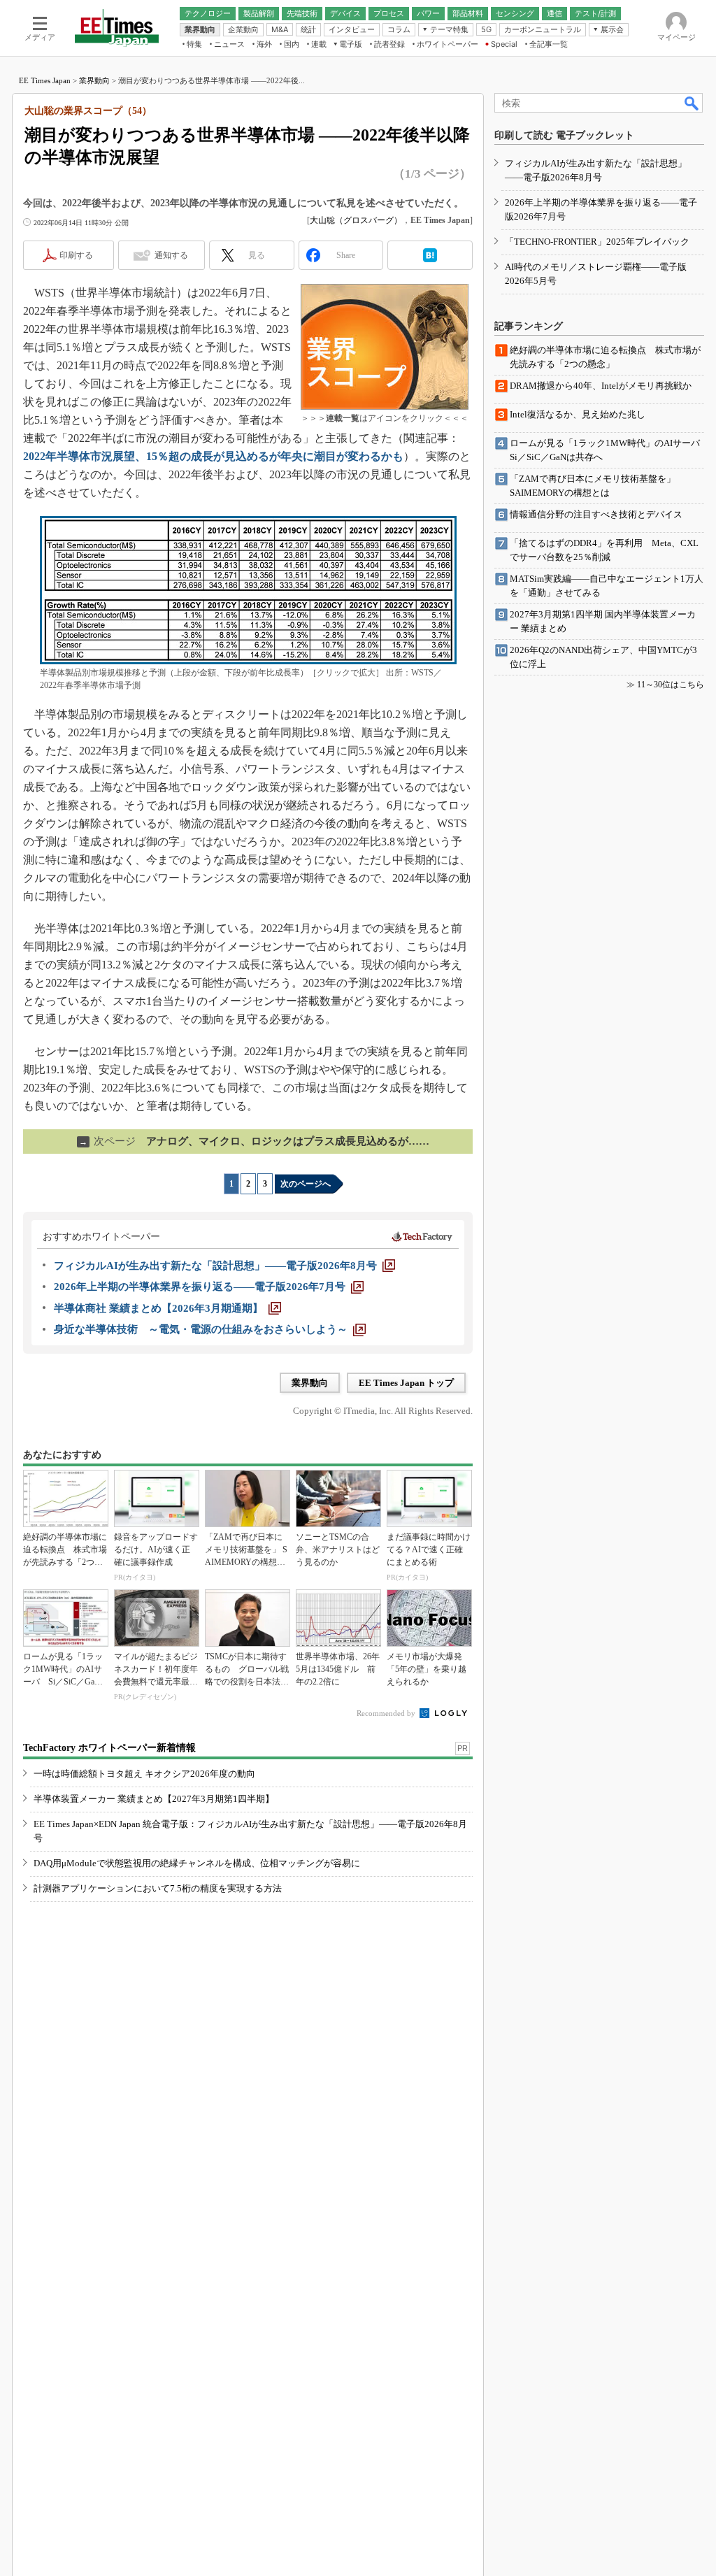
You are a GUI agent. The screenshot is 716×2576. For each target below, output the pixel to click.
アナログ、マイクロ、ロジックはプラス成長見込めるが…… (254, 1141)
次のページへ (306, 1184)
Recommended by (387, 1713)
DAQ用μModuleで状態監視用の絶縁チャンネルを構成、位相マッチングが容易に (197, 1863)
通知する (171, 255)
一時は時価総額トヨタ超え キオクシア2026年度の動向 (144, 1774)
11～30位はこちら (671, 685)
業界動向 (94, 80)
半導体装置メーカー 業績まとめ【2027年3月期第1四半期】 (154, 1799)
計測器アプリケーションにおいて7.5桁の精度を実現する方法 (158, 1888)
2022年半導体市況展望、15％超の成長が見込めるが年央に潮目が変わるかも (213, 456)
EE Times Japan (45, 80)
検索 (692, 103)
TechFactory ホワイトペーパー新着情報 (109, 1748)
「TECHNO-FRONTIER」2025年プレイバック (597, 242)
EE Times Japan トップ (406, 1383)
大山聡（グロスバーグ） (356, 220)
